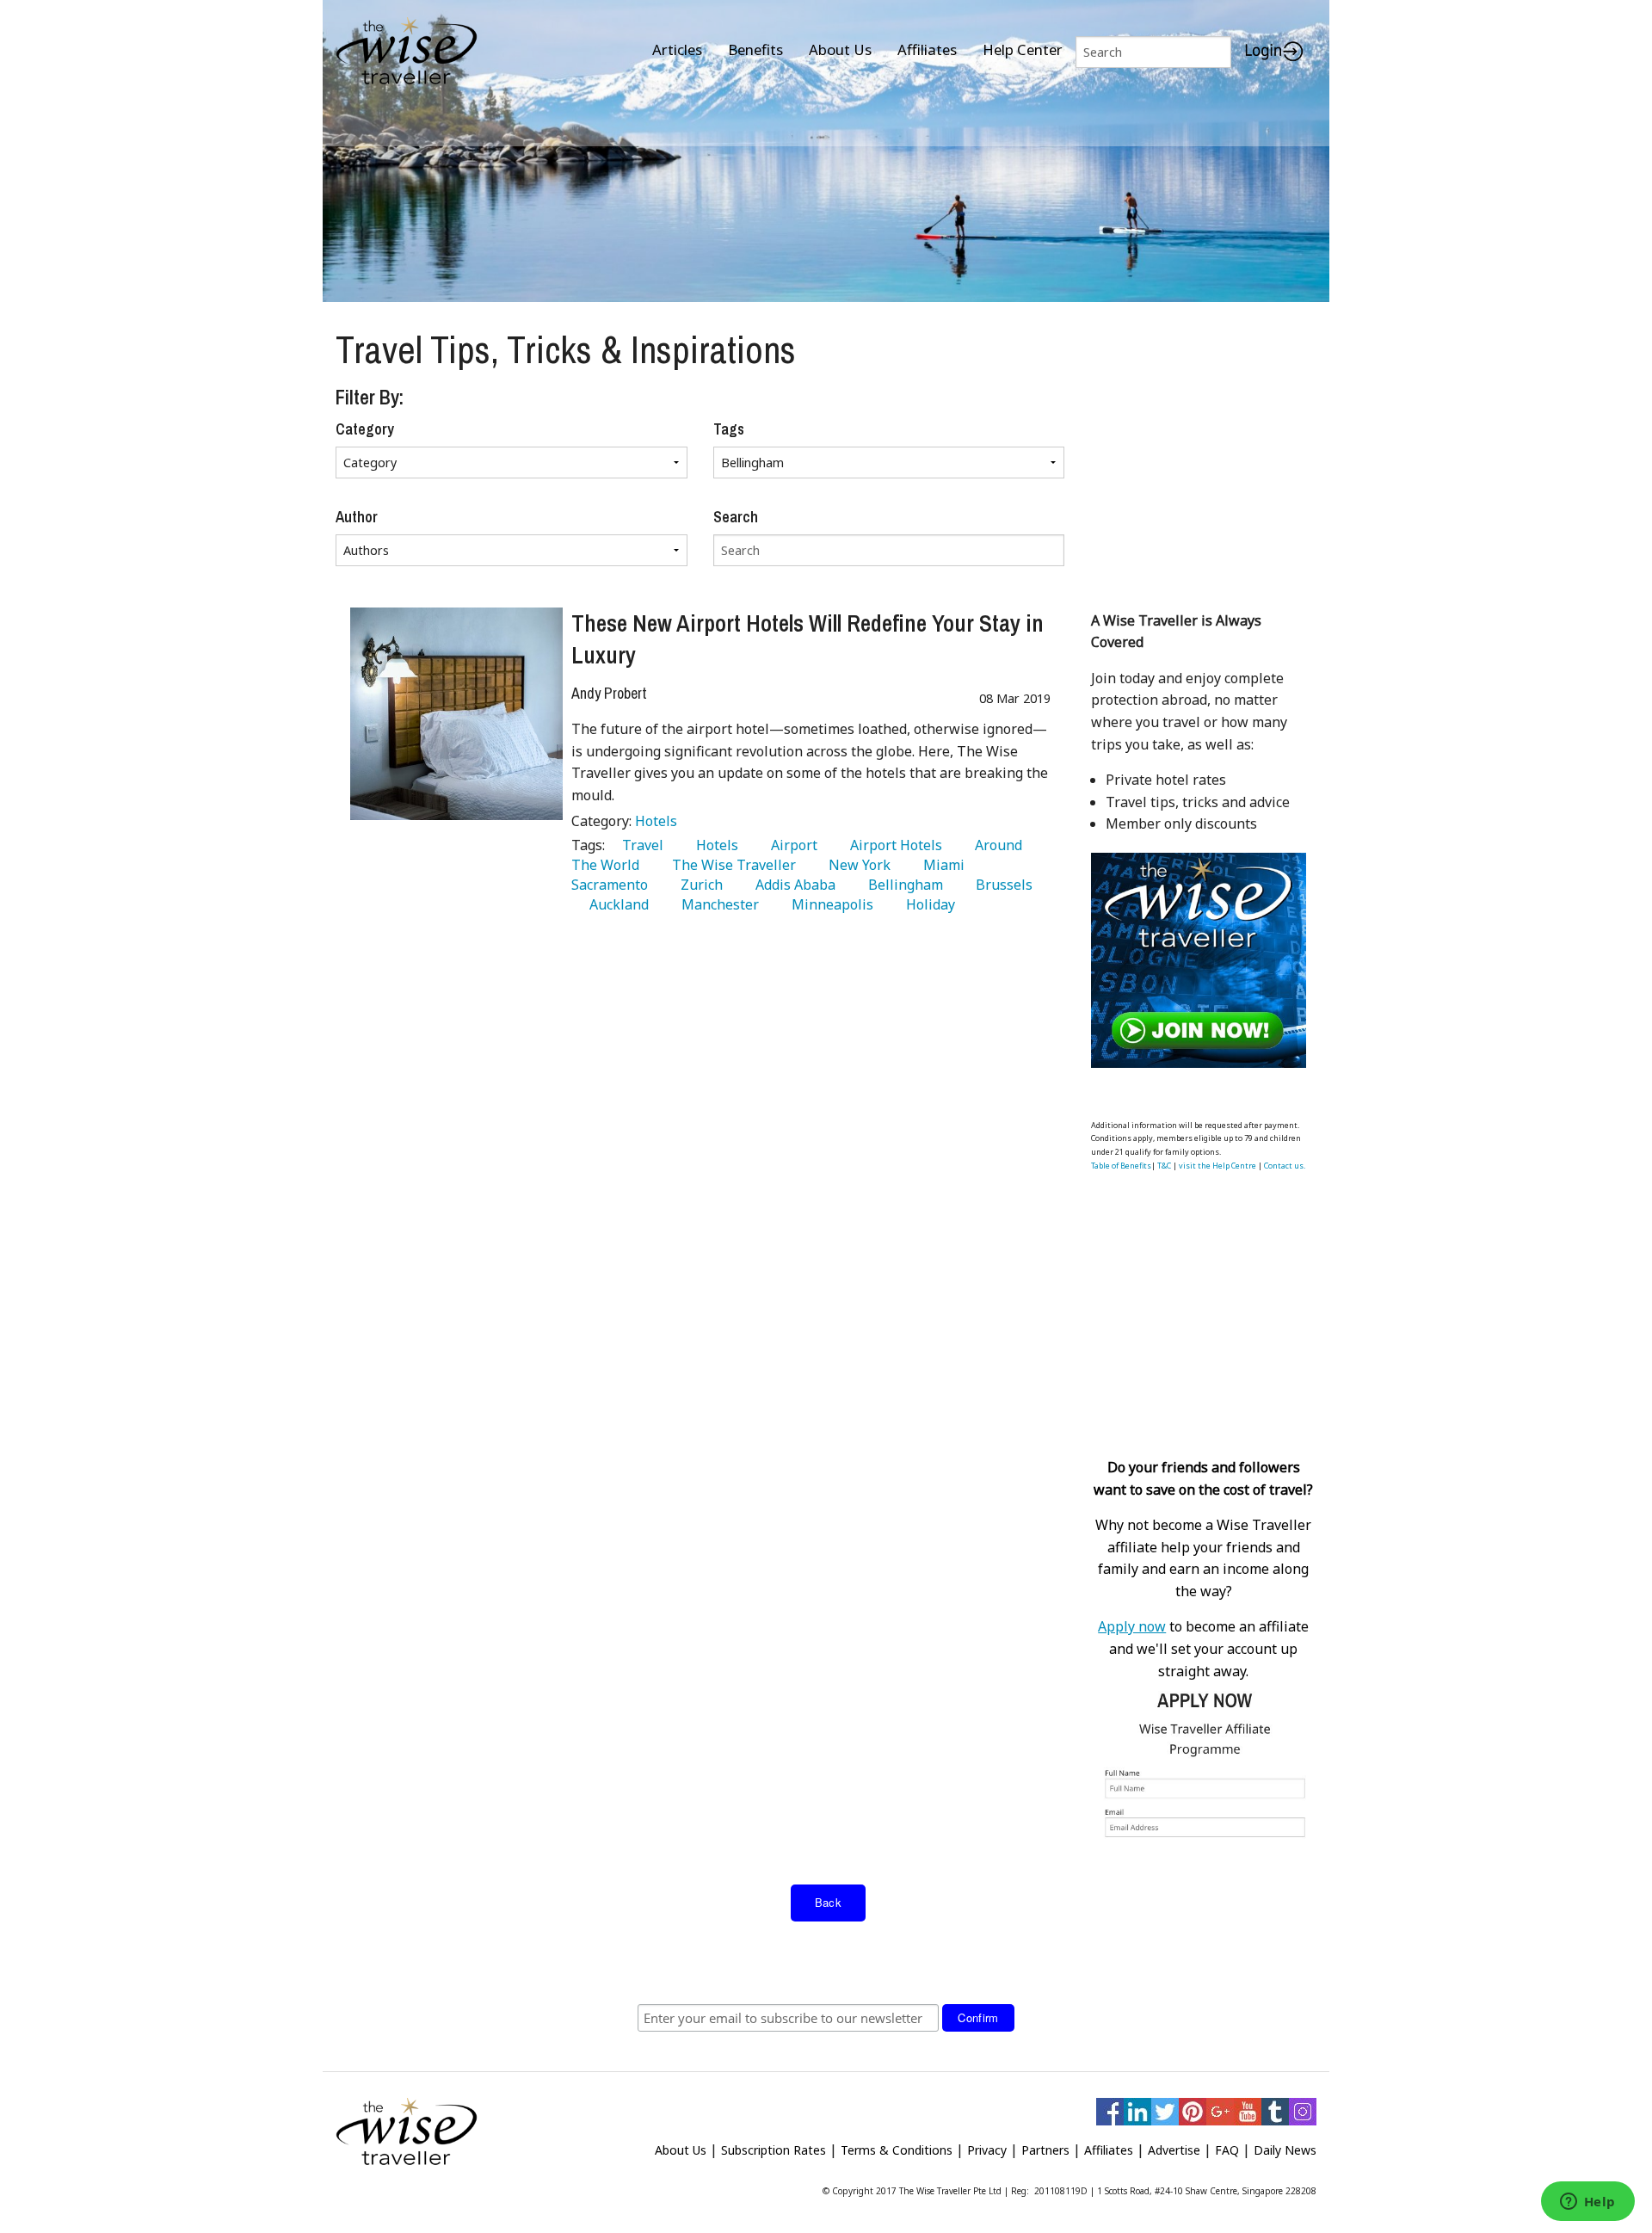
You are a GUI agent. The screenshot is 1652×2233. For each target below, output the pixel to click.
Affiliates (927, 49)
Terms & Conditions (897, 2150)
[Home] (407, 52)
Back (829, 1902)
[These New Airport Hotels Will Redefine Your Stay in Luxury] (456, 714)
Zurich (698, 885)
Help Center (1023, 49)
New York (856, 865)
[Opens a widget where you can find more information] (1587, 2203)
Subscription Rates (774, 2150)
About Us (840, 49)
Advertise (1174, 2150)
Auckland (616, 904)
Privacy (987, 2150)
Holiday (927, 904)
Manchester (717, 904)
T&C (1164, 1166)
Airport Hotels (893, 845)
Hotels (656, 821)
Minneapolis (829, 904)
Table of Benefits (1121, 1166)
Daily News (1285, 2150)
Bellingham (902, 885)
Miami (940, 865)
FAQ (1227, 2150)
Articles (677, 49)
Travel (639, 845)
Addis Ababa (792, 885)
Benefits (755, 49)
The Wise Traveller (730, 865)
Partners (1045, 2150)
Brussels (1001, 885)
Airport (791, 845)
